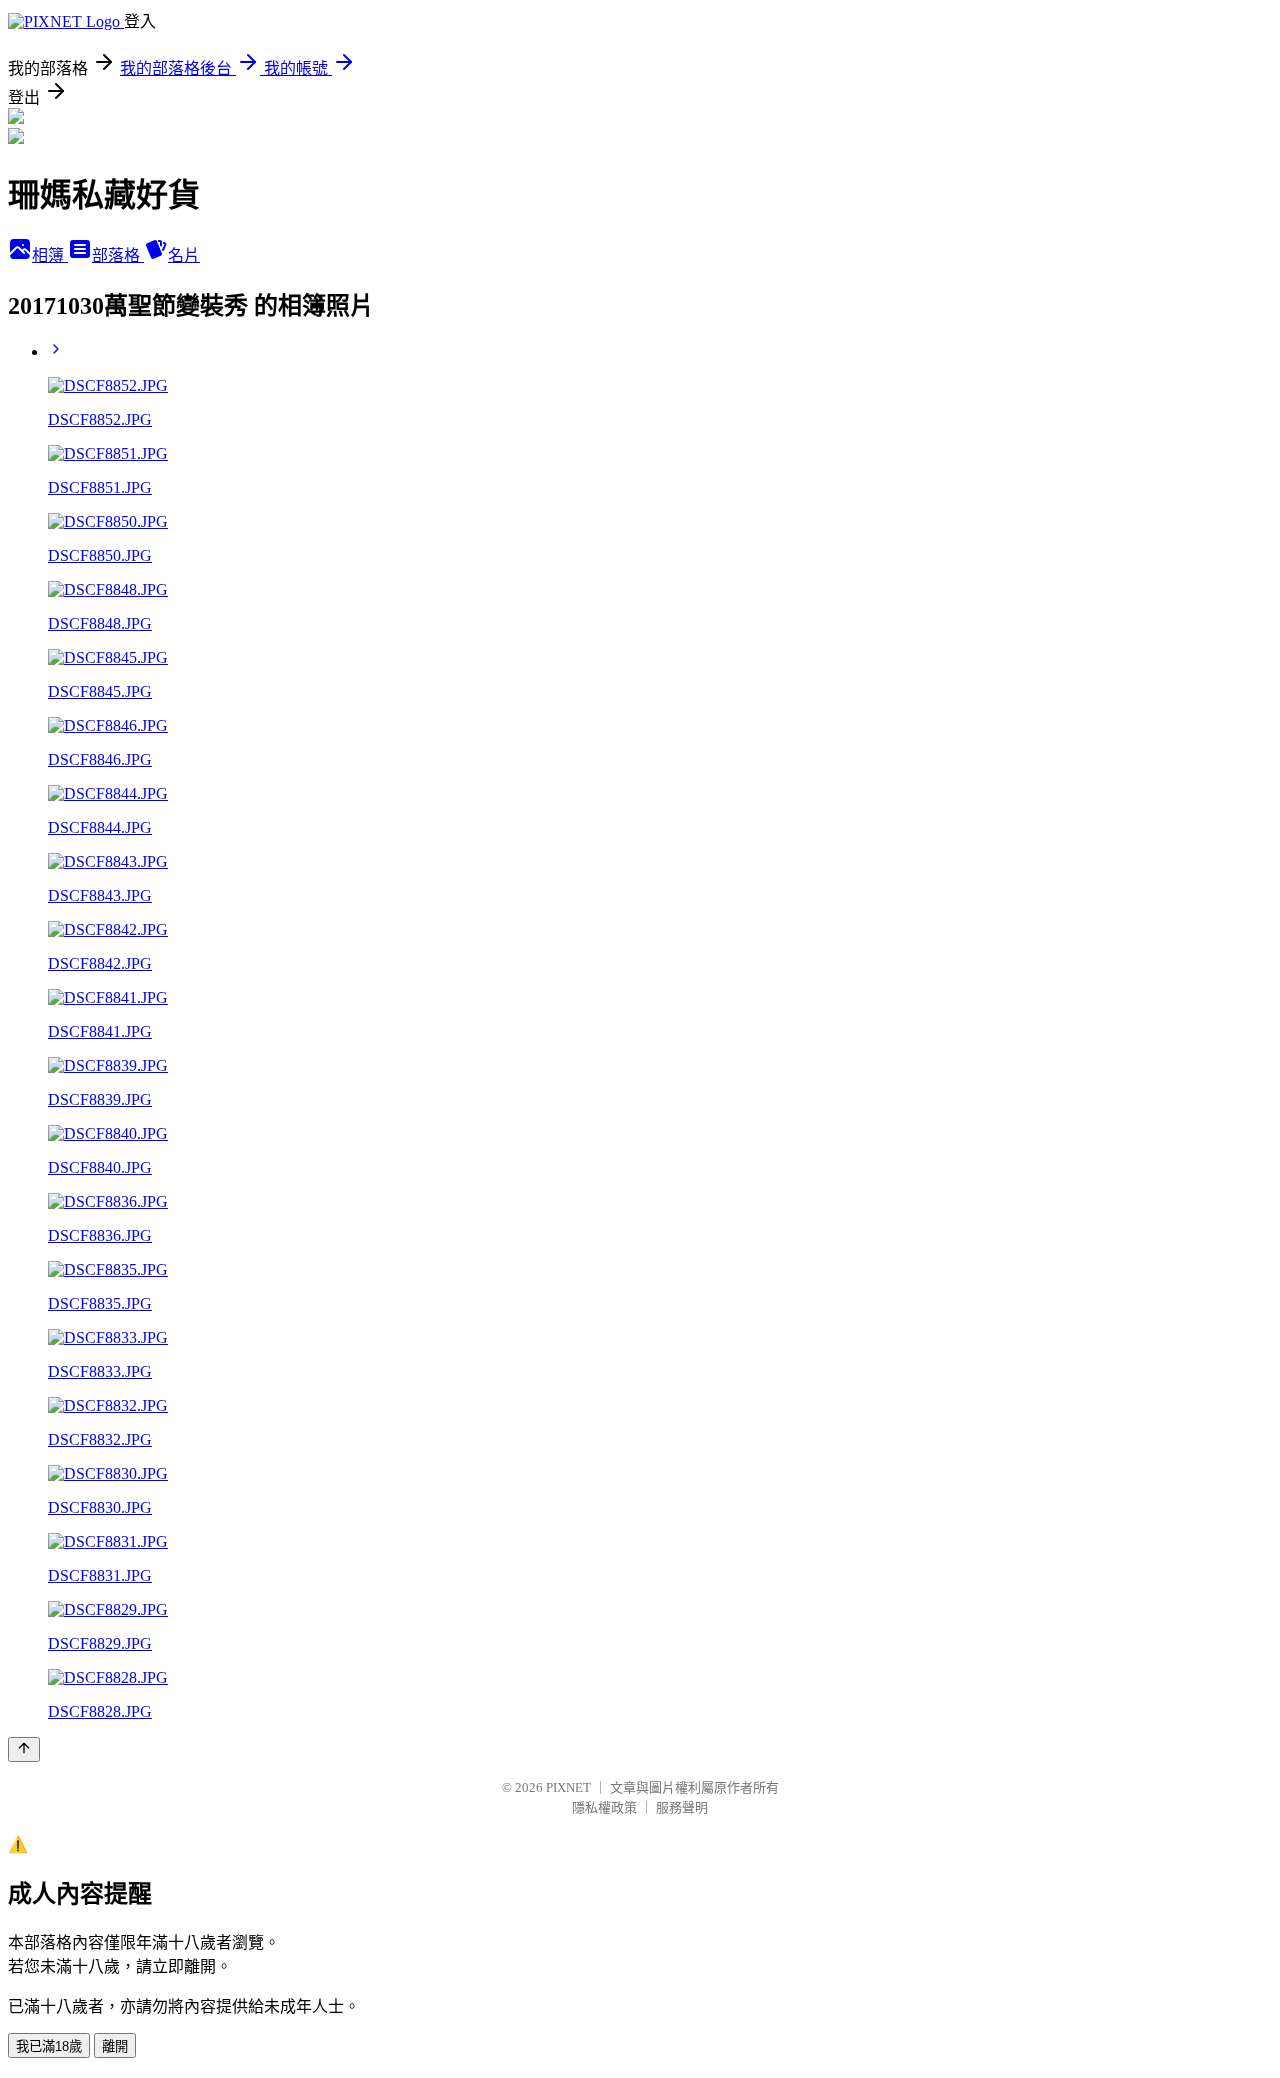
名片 (184, 255)
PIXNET (568, 1787)
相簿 (50, 255)
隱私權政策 (604, 1807)
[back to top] (24, 1749)
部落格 (118, 255)
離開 (115, 2046)
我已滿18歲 (49, 2046)
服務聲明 (682, 1807)
